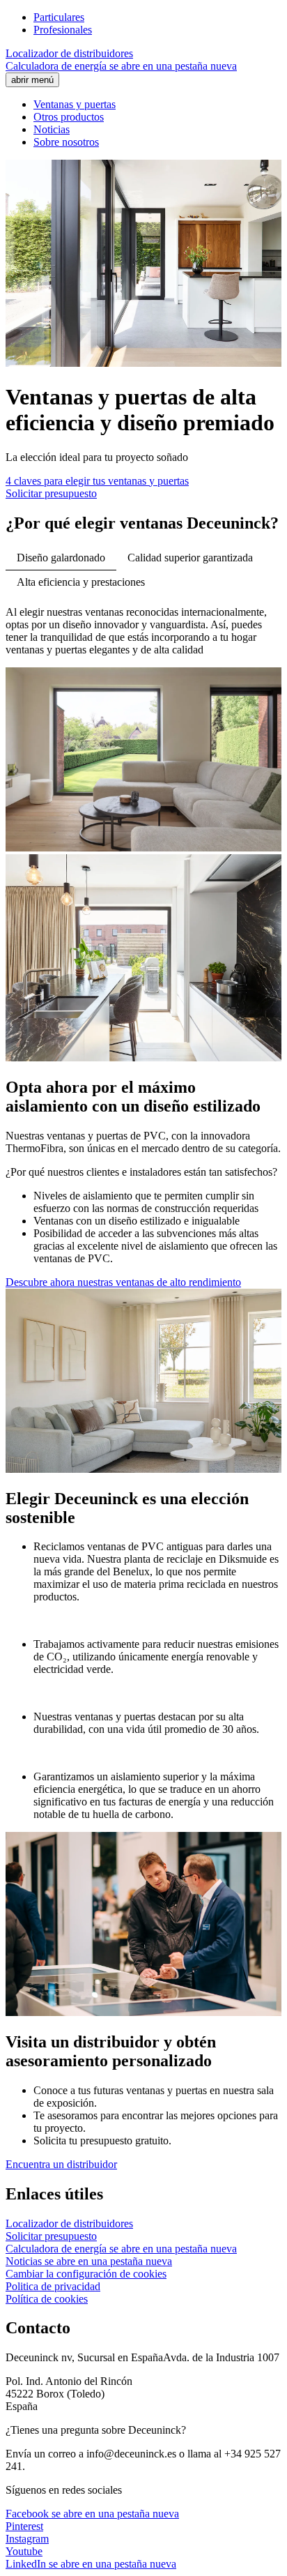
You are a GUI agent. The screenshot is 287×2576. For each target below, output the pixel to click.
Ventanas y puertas (75, 104)
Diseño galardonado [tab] (61, 558)
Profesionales (63, 30)
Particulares (59, 17)
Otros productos (69, 117)
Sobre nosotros (66, 142)
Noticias (52, 129)
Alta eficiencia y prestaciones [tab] (81, 582)
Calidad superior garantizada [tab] (190, 558)
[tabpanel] (143, 730)
